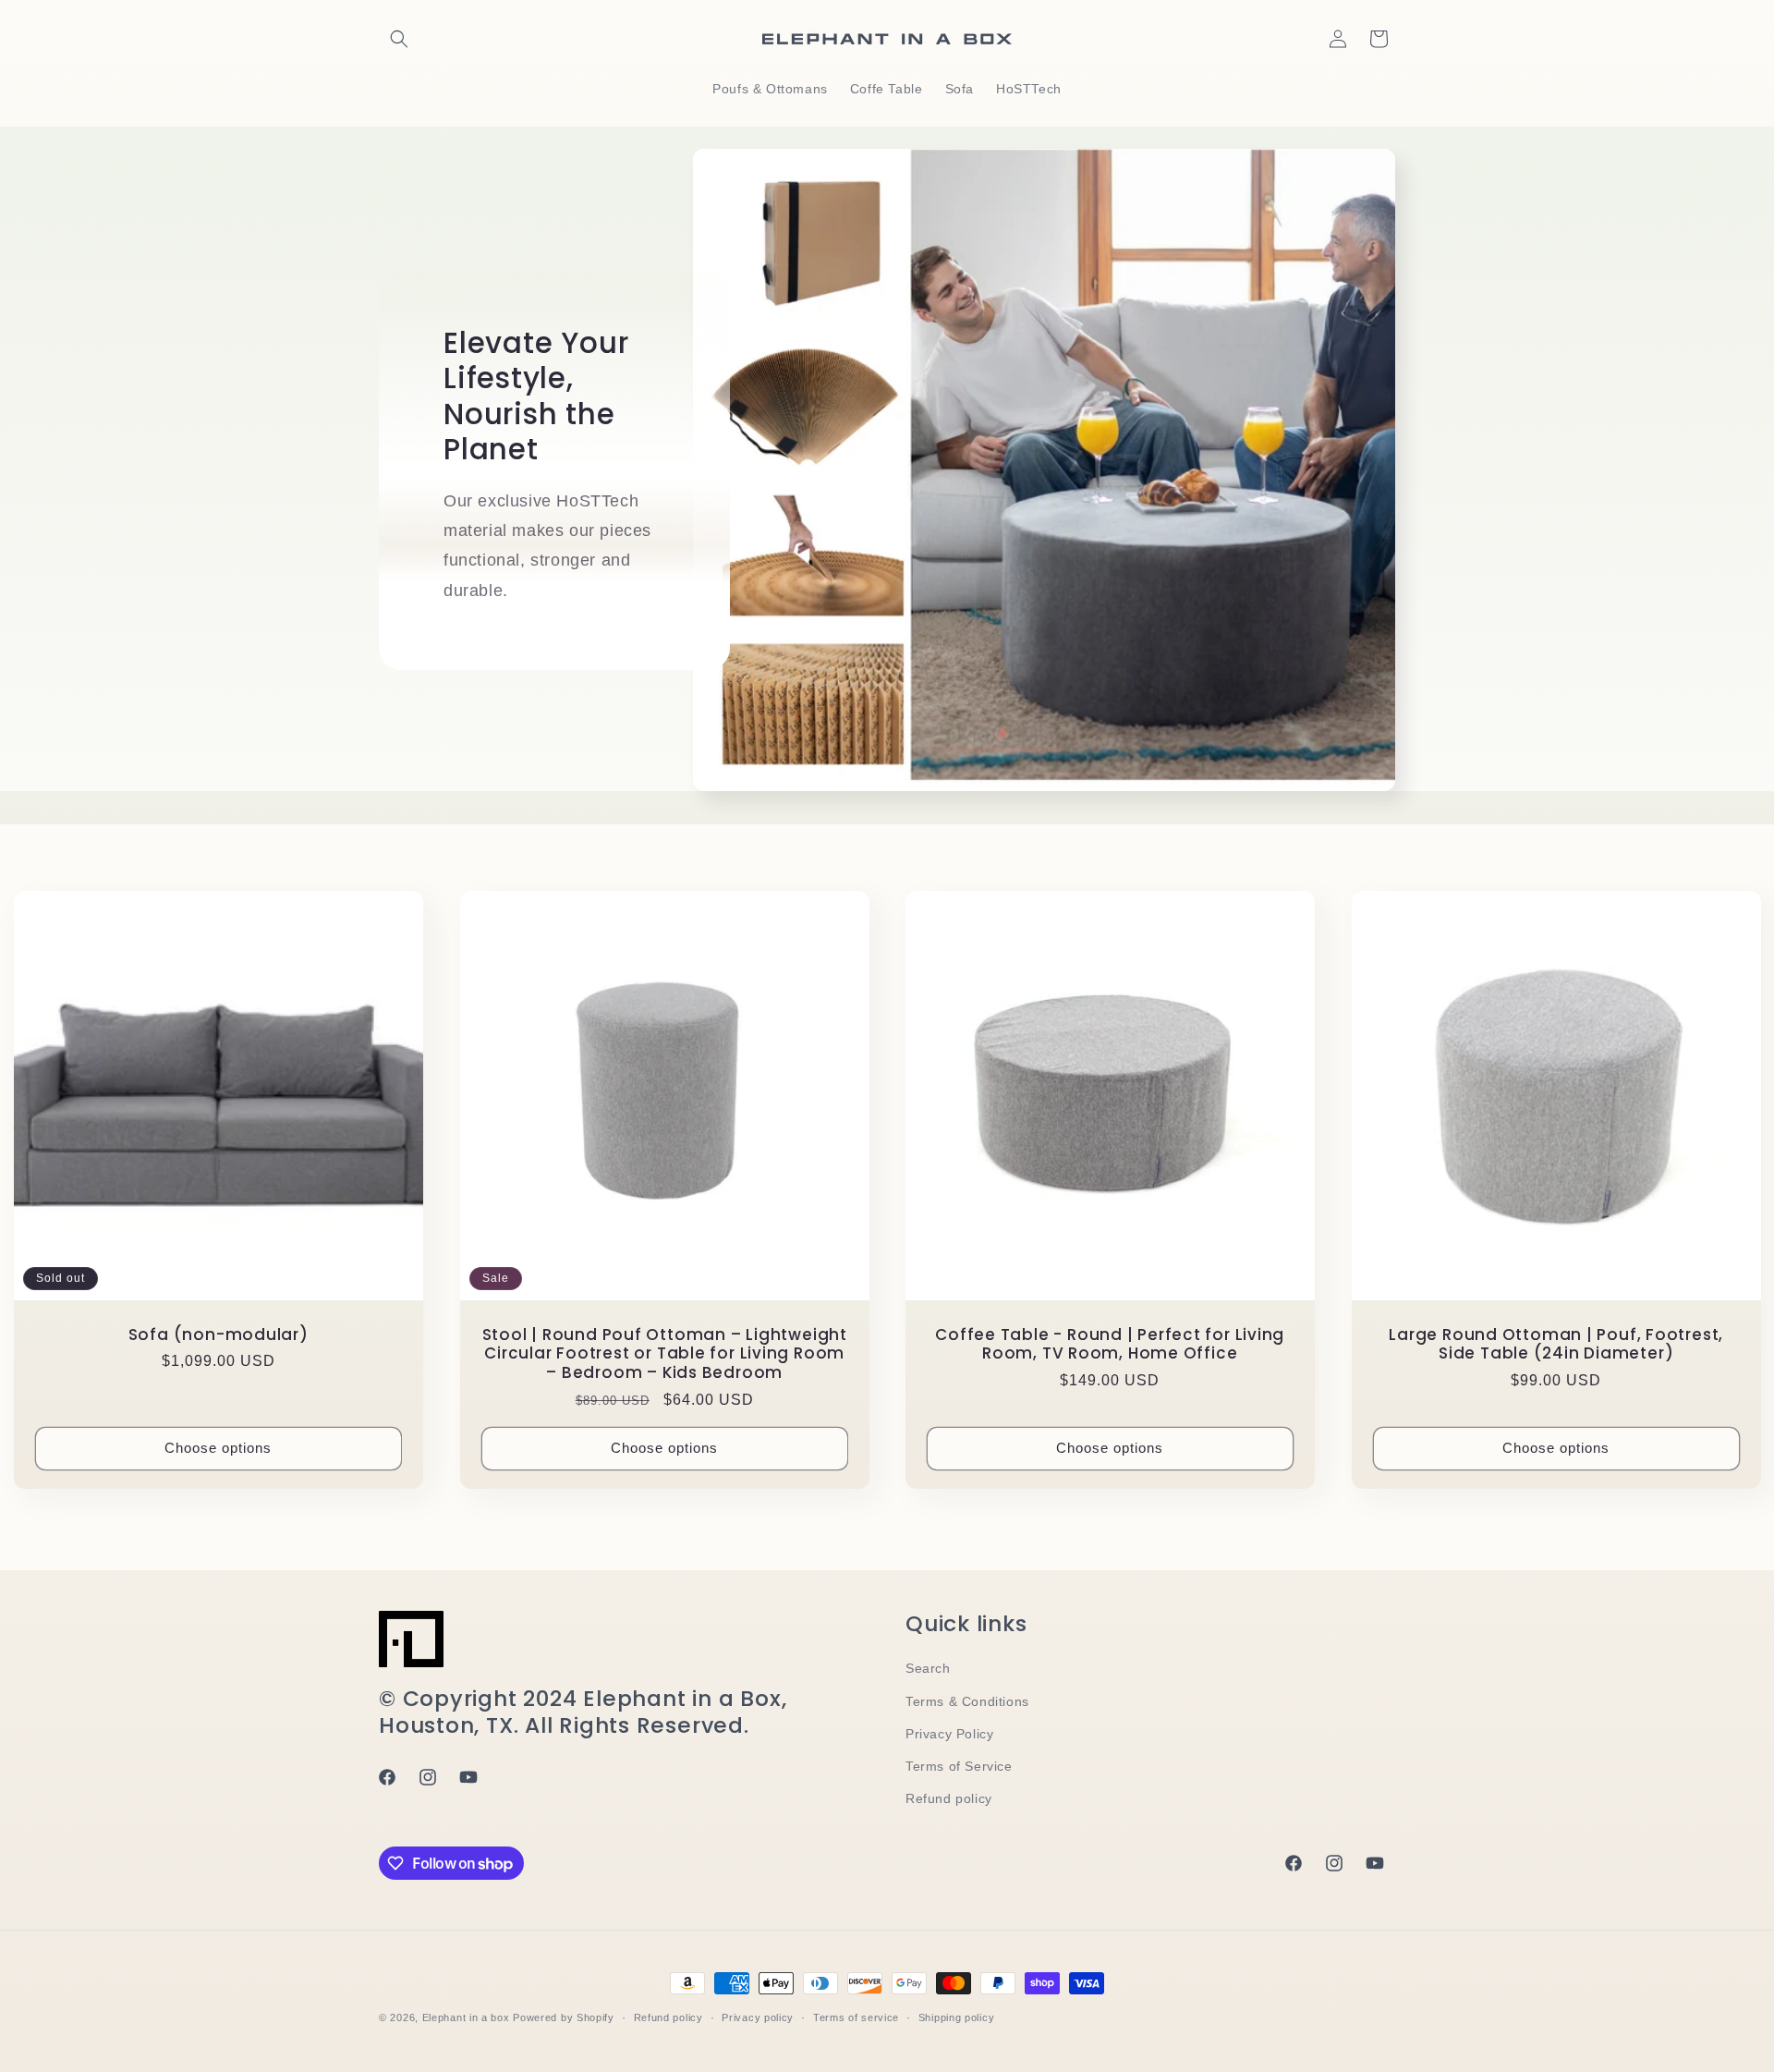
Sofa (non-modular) (219, 1334)
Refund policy (949, 1798)
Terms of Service (959, 1766)
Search (928, 1668)
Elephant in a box (466, 2017)
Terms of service (856, 2017)
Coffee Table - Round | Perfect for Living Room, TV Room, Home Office (1110, 1344)
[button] (399, 39)
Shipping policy (957, 2017)
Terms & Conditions (967, 1701)
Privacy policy (758, 2017)
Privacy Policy (949, 1734)
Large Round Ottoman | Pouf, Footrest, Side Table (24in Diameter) (1556, 1344)
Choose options (218, 1448)
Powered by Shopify (564, 2017)
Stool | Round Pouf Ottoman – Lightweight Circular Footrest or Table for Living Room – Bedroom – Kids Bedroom (664, 1353)
